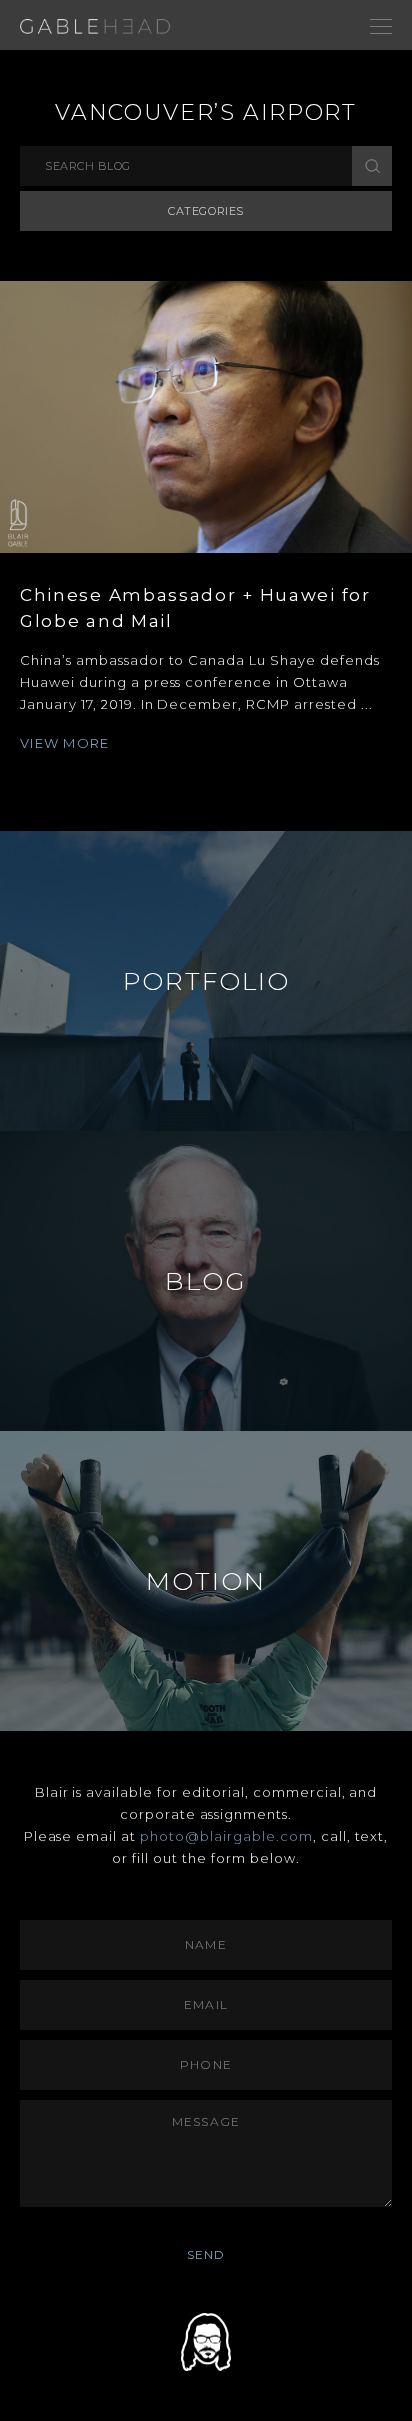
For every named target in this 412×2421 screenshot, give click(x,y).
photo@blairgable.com (226, 1836)
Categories (206, 211)
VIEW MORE (65, 743)
